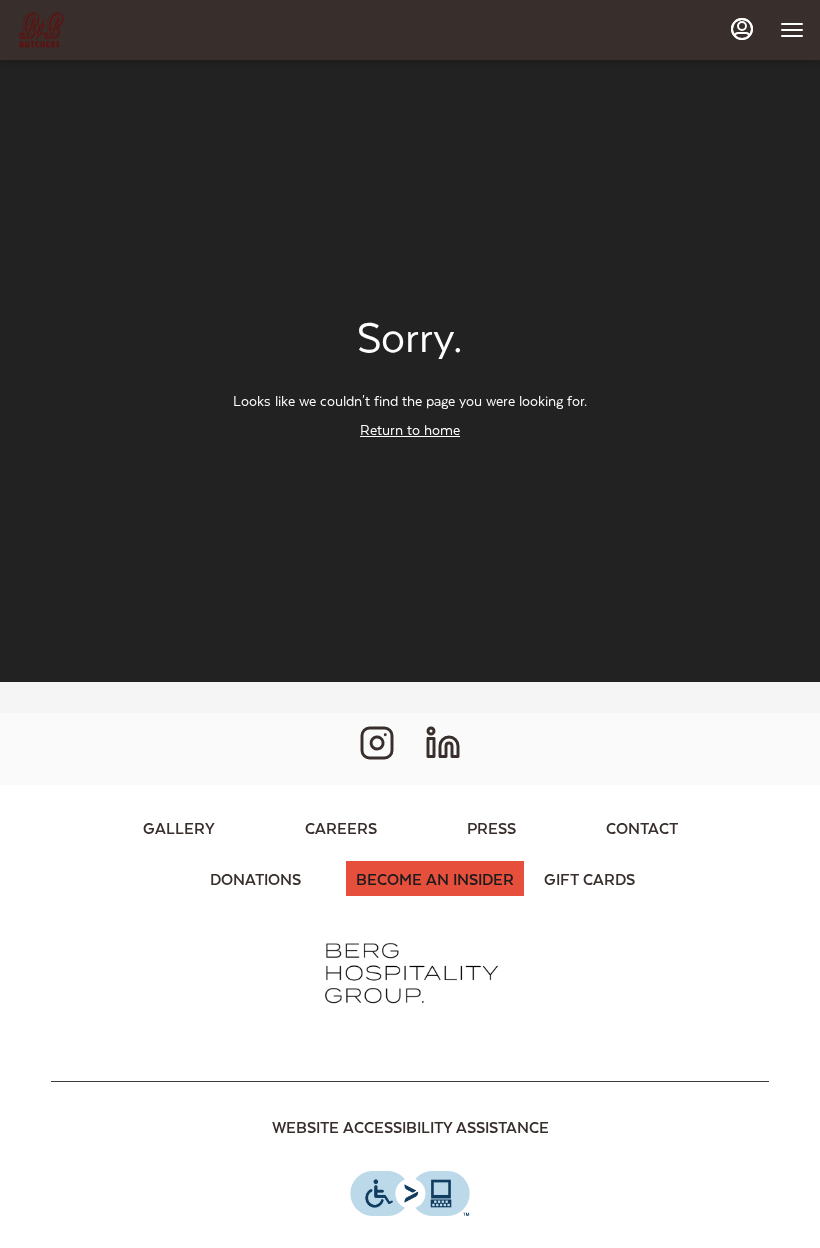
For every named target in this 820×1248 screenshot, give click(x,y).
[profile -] (742, 29)
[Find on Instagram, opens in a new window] (377, 748)
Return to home (410, 429)
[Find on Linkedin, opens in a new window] (443, 748)
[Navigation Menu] (792, 30)
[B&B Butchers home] (106, 30)
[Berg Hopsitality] (410, 971)
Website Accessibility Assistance (410, 1126)
